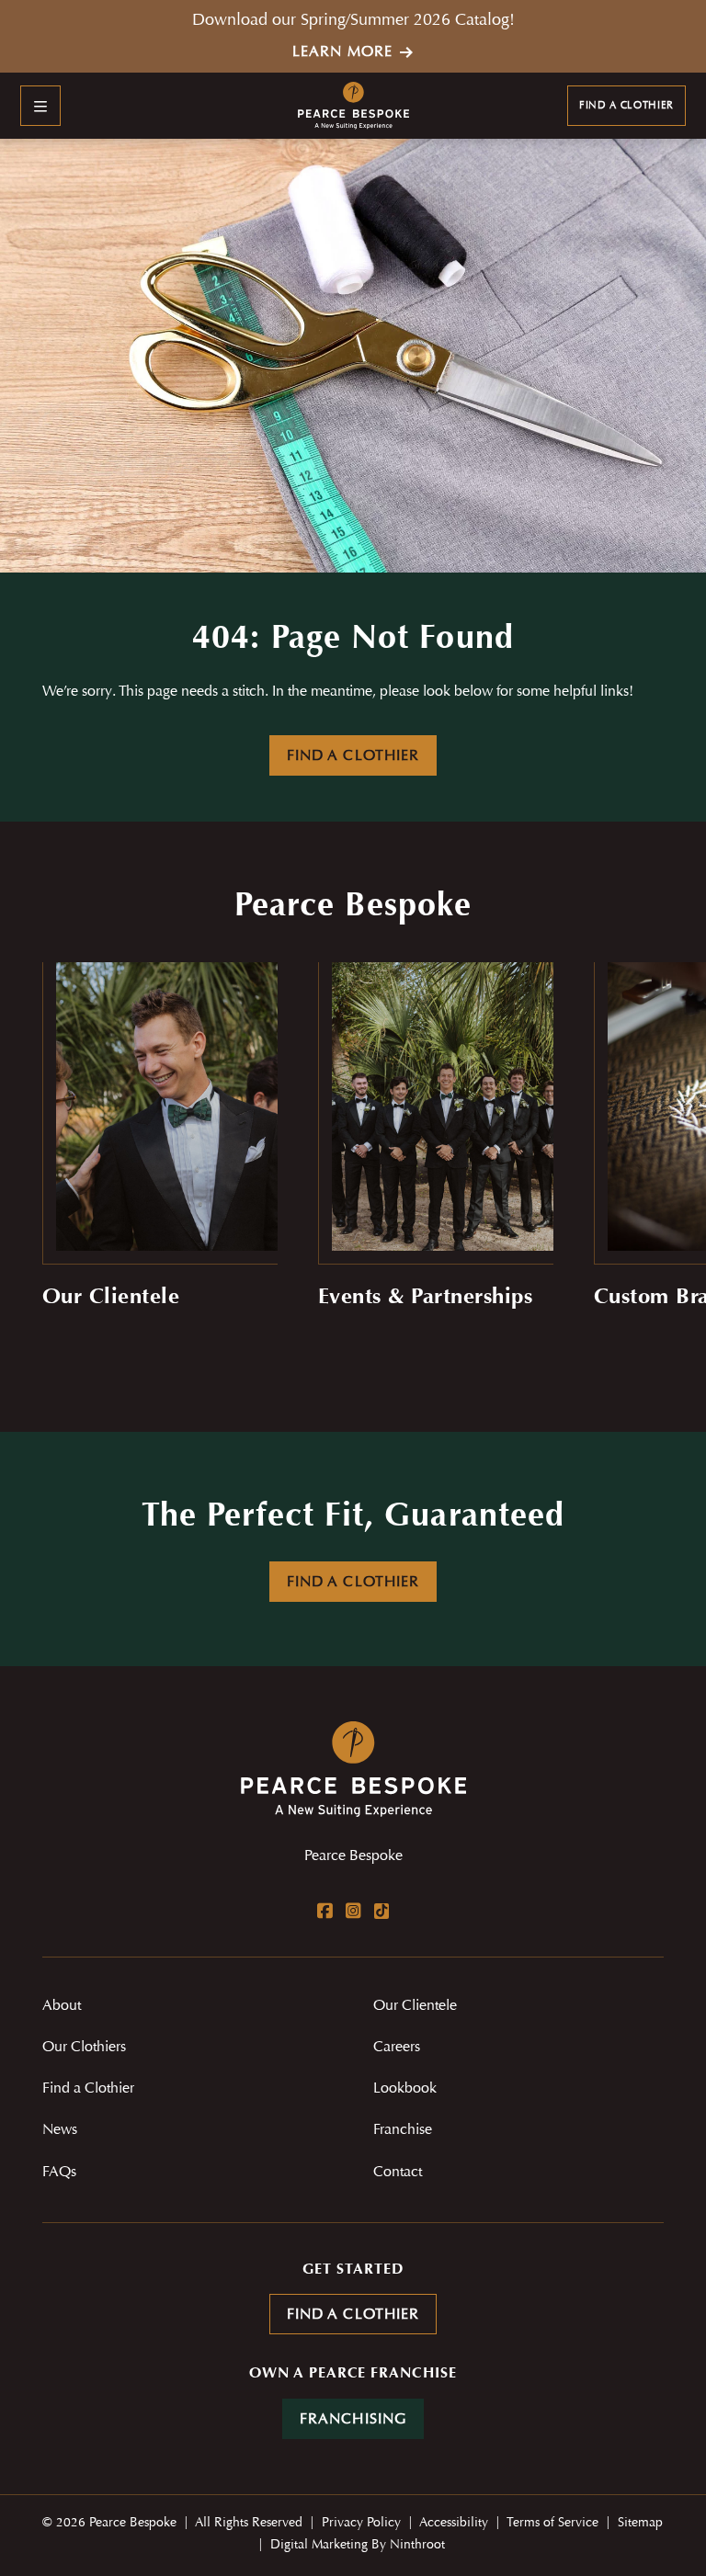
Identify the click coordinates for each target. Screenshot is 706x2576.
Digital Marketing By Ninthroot (358, 2546)
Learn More (342, 52)
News (60, 2130)
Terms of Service (554, 2524)
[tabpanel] (160, 1150)
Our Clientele (415, 2006)
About (62, 2006)
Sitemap (640, 2524)
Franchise (403, 2130)
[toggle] (40, 106)
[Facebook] (325, 1911)
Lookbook (405, 2089)
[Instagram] (353, 1911)
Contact (398, 2173)
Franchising (353, 2420)
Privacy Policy (363, 2524)
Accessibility (455, 2524)
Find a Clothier (626, 106)
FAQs (59, 2173)
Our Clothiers (84, 2048)
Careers (397, 2048)
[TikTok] (381, 1911)
